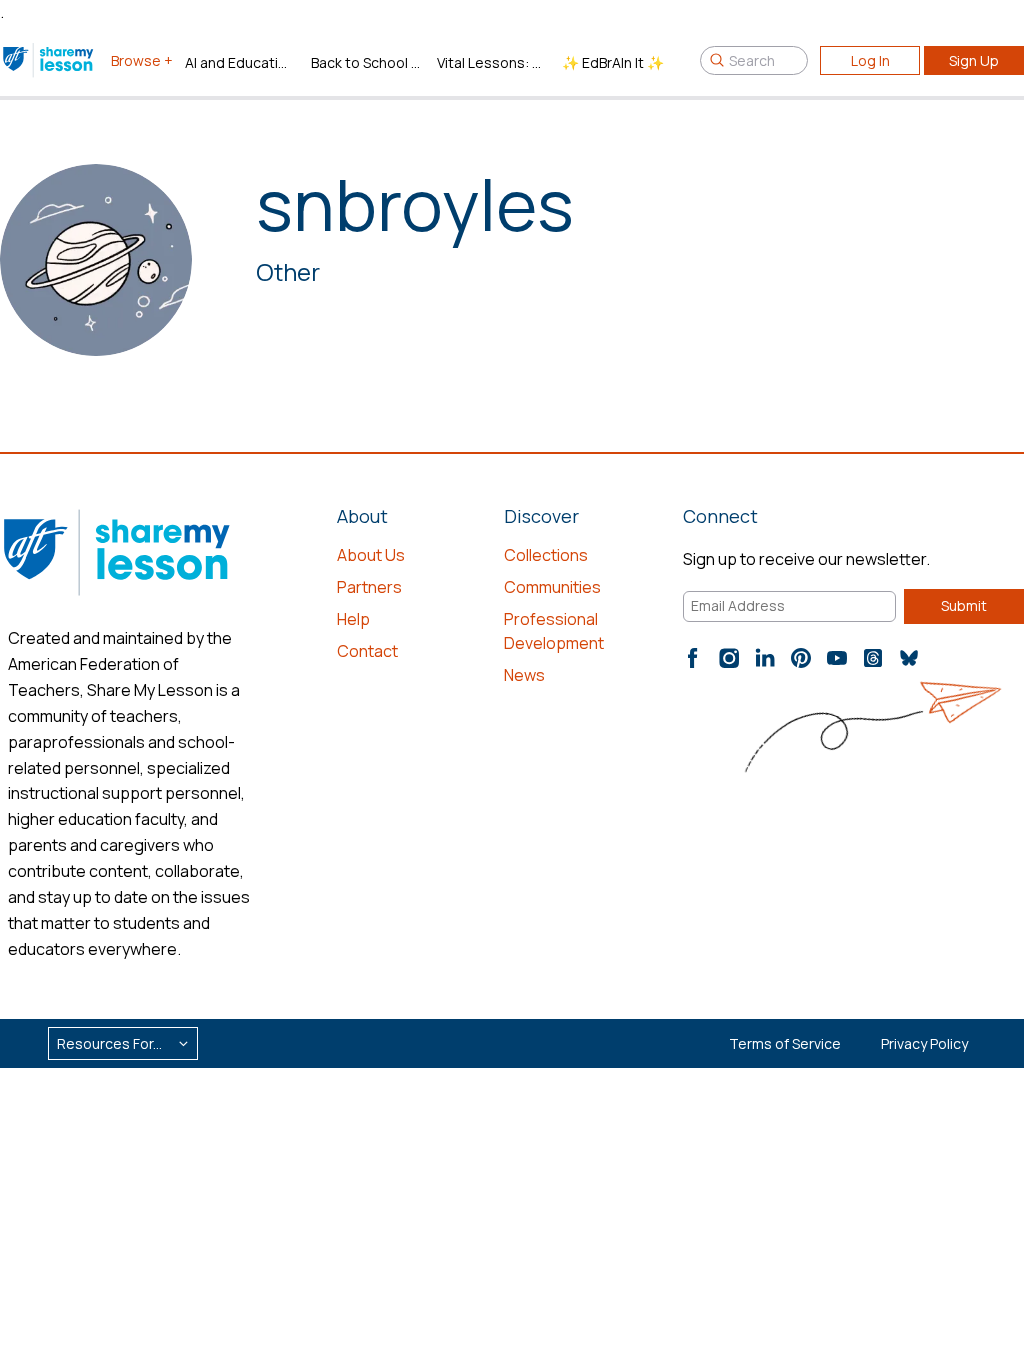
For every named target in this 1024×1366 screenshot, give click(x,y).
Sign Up (974, 60)
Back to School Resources (366, 62)
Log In (870, 60)
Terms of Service (785, 1043)
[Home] (49, 60)
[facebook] (693, 658)
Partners (369, 587)
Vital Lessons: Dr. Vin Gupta (492, 62)
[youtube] (837, 658)
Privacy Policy (924, 1043)
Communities (552, 587)
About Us (371, 555)
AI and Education (240, 62)
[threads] (873, 658)
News (524, 675)
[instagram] (729, 658)
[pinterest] (801, 658)
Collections (546, 555)
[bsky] (909, 658)
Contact (367, 651)
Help (353, 619)
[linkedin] (765, 658)
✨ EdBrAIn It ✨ (613, 62)
